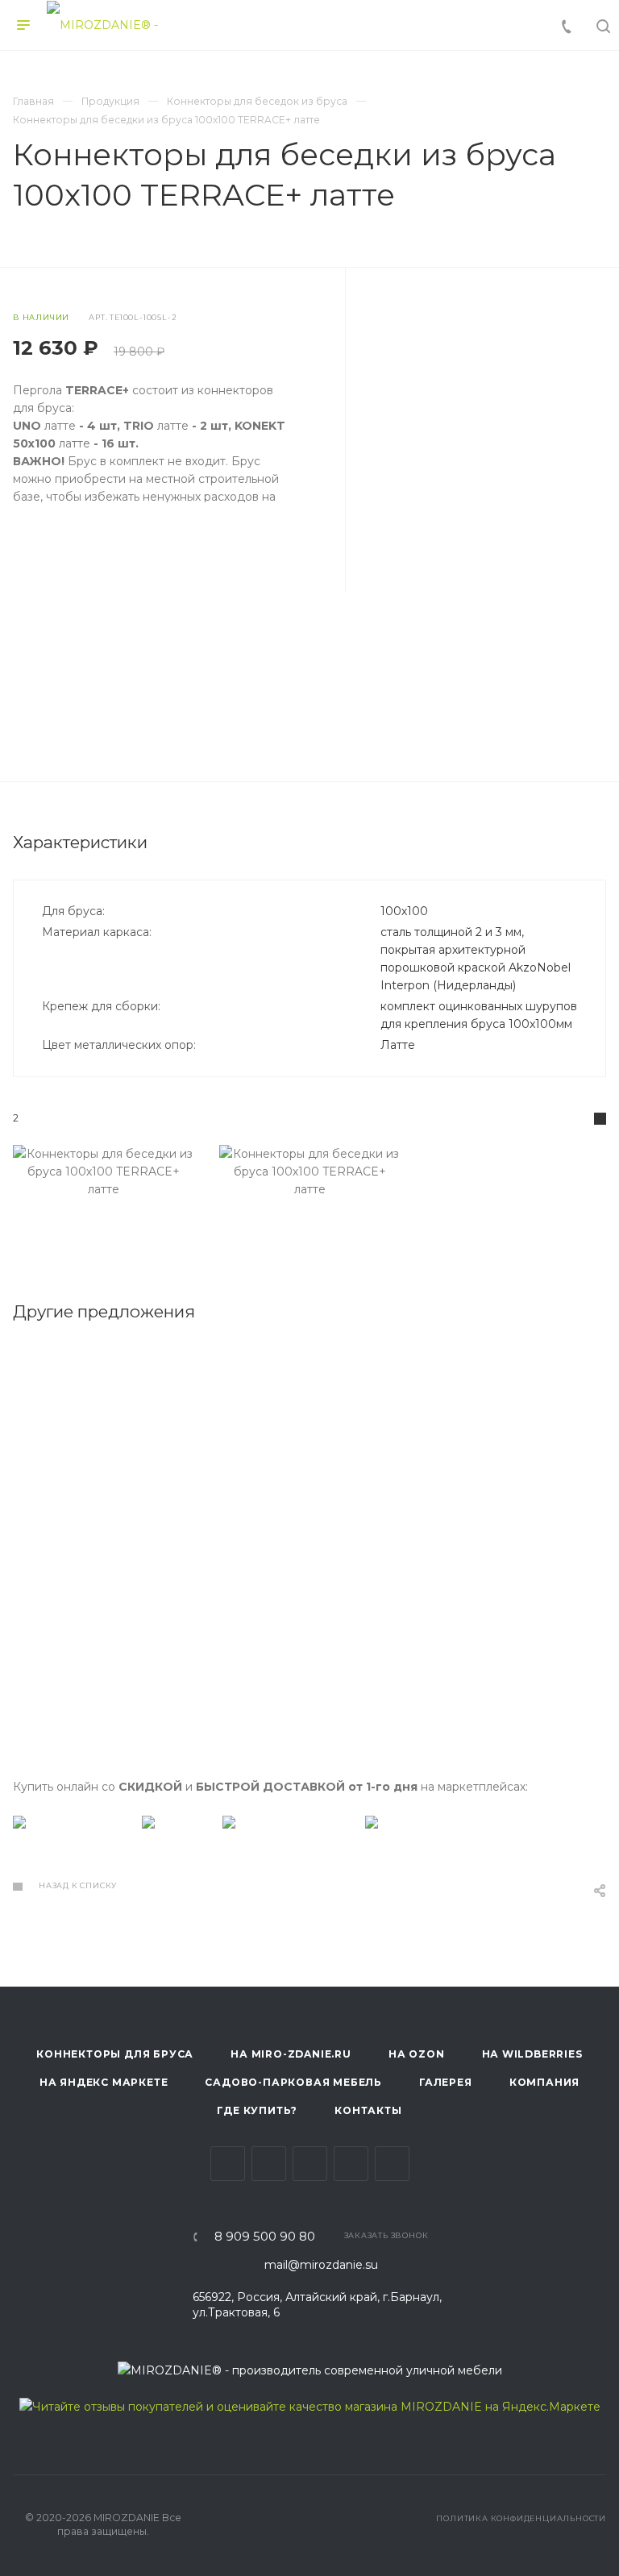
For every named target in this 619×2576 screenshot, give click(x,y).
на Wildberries (532, 2054)
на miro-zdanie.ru (291, 2054)
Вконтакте (228, 2164)
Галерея (446, 2082)
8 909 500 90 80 (265, 2237)
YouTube (310, 2164)
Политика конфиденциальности (521, 2518)
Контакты (368, 2110)
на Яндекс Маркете (104, 2082)
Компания (544, 2082)
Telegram (269, 2164)
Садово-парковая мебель (293, 2082)
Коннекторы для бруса (115, 2054)
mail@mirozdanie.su (321, 2265)
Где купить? (257, 2110)
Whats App (392, 2164)
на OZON (417, 2054)
